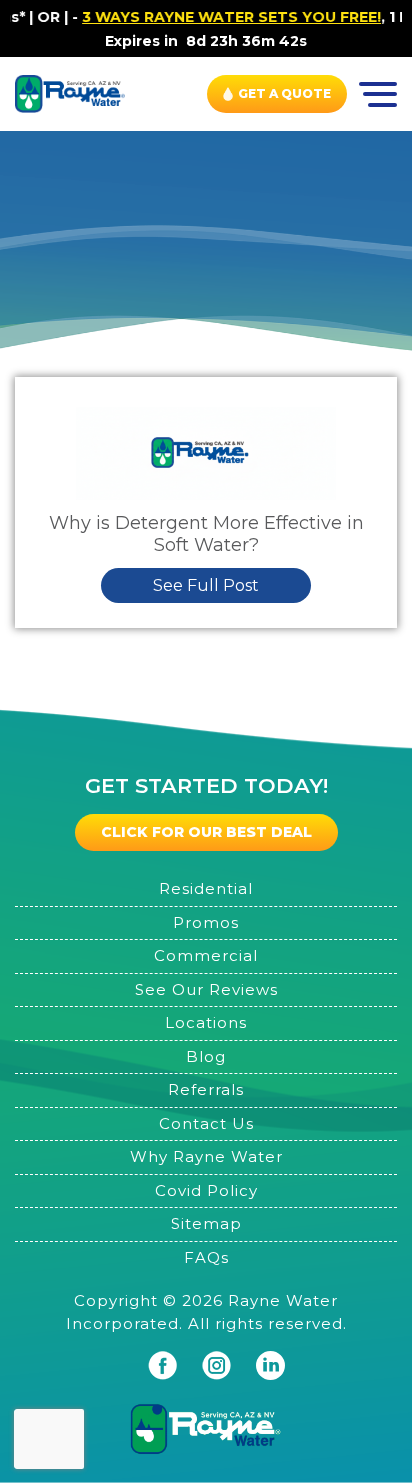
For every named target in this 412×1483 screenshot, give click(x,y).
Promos (206, 922)
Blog (206, 1056)
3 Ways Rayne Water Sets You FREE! (218, 17)
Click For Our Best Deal (206, 832)
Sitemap (206, 1223)
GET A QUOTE (284, 93)
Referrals (206, 1089)
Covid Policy (206, 1190)
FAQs (206, 1257)
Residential (206, 888)
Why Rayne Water (206, 1156)
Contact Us (206, 1123)
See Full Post (206, 585)
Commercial (206, 955)
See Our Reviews (206, 989)
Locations (206, 1022)
